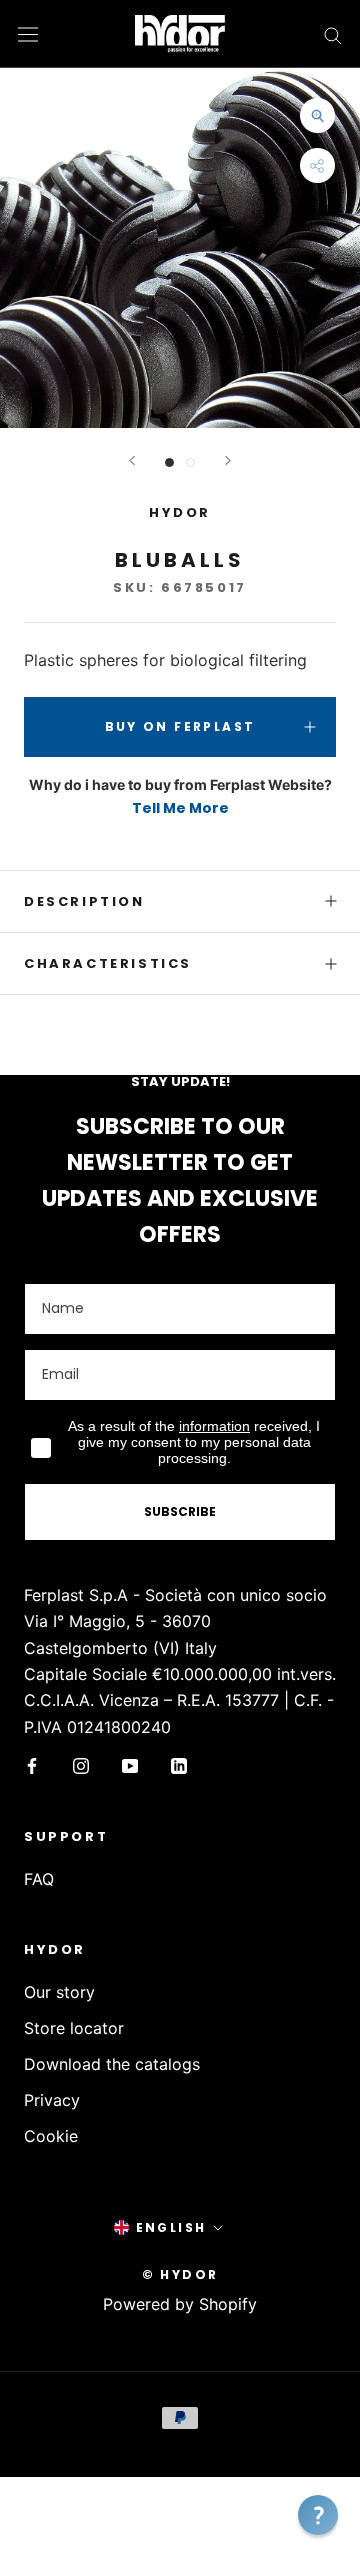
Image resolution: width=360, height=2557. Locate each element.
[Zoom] (317, 115)
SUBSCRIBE (180, 1511)
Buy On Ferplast (180, 726)
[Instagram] (81, 1764)
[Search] (333, 34)
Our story (59, 1992)
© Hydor (180, 2274)
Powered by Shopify (180, 2304)
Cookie (51, 2136)
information (214, 1426)
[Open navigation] (28, 33)
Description (84, 901)
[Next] (228, 460)
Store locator (74, 2028)
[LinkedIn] (179, 1764)
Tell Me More (180, 808)
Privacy (52, 2100)
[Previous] (132, 460)
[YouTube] (130, 1764)
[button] (318, 2515)
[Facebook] (32, 1764)
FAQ (39, 1879)
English (171, 2227)
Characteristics (108, 963)
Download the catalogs (112, 2064)
